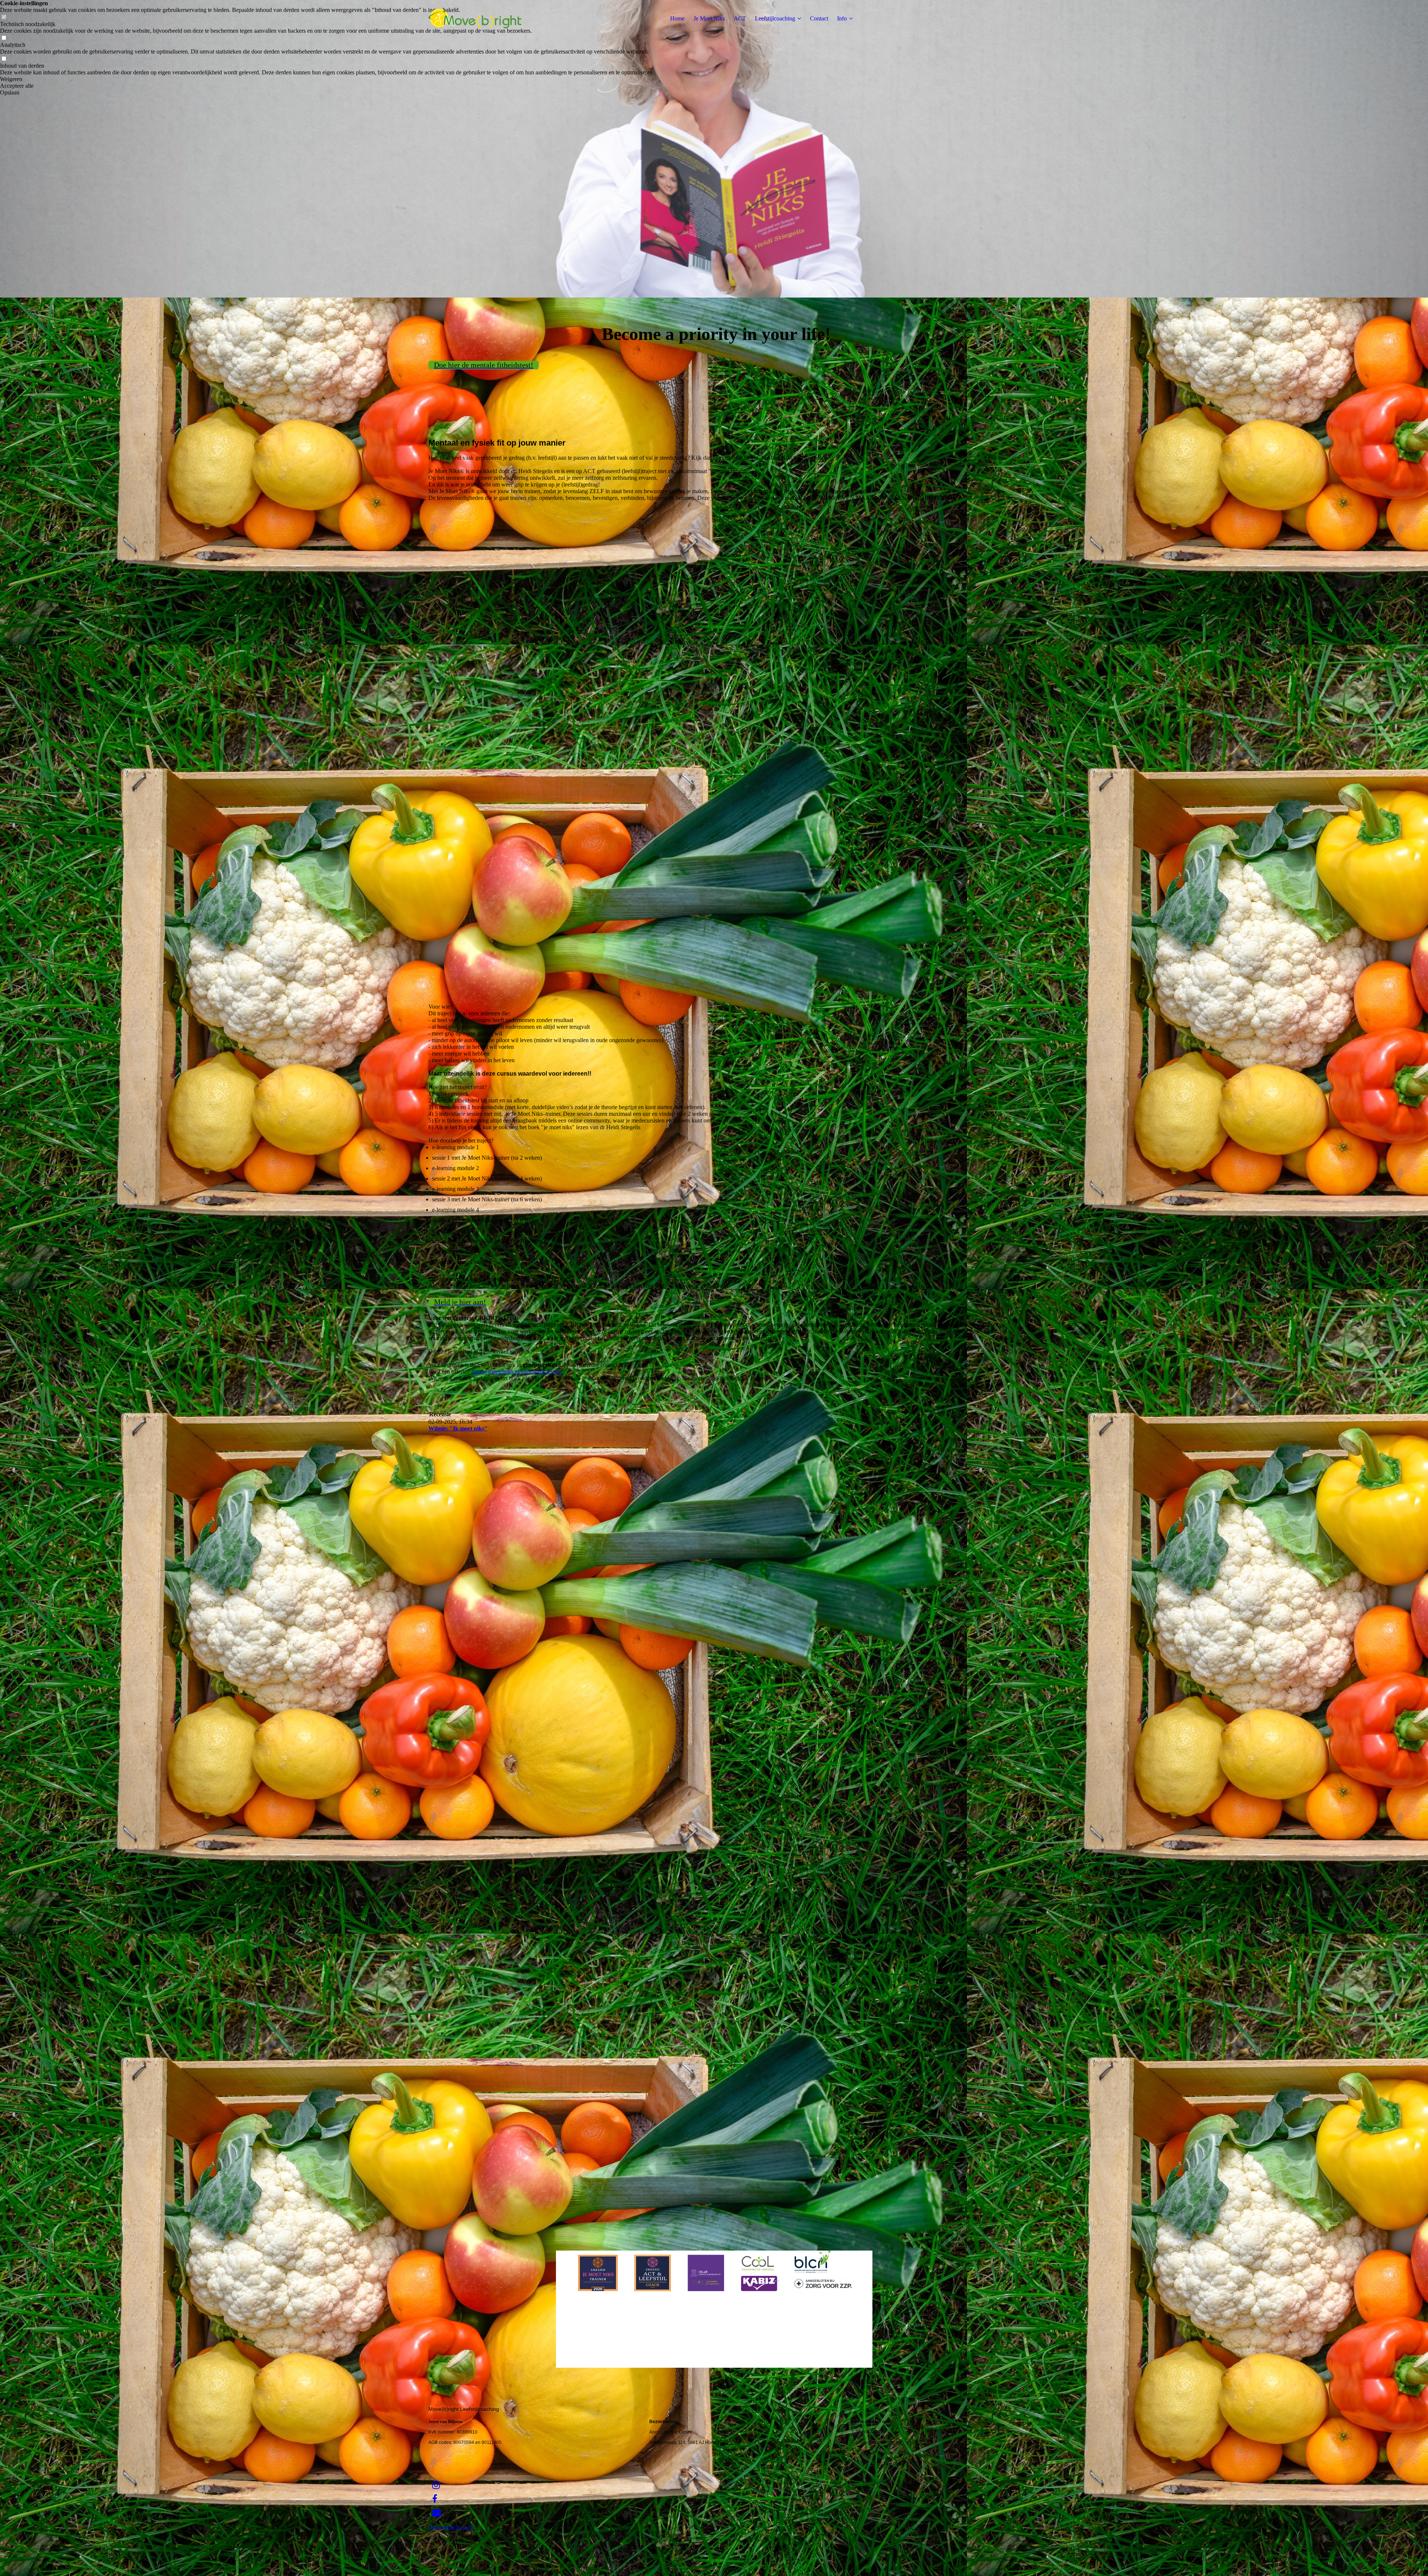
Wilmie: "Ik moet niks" (458, 1428)
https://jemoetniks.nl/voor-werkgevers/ (517, 1371)
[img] (475, 19)
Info (842, 18)
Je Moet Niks (709, 18)
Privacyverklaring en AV (451, 2527)
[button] (327, 79)
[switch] (4, 38)
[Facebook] (435, 2499)
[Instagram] (436, 2485)
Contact (819, 18)
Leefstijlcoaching (775, 18)
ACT (740, 18)
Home (677, 18)
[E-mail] (437, 2513)
